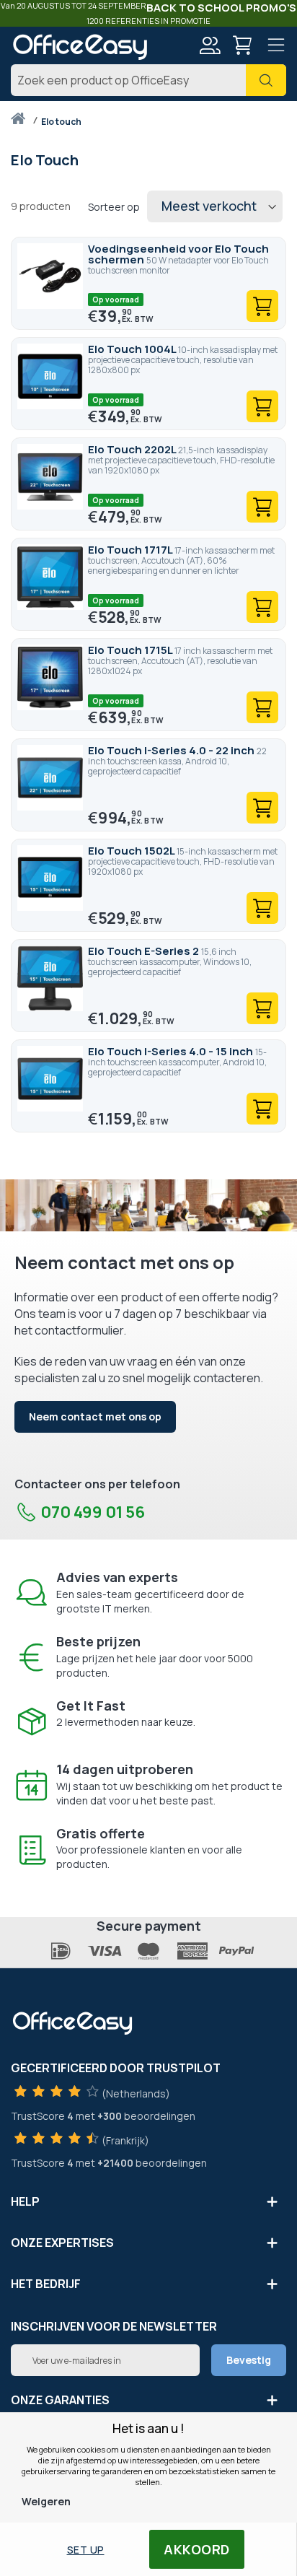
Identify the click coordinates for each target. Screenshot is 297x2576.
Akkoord (197, 2549)
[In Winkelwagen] (262, 306)
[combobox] (148, 80)
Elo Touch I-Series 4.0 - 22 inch (172, 750)
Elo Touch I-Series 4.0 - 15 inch (172, 1051)
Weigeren (46, 2501)
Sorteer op (114, 207)
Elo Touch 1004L (133, 349)
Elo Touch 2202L (133, 449)
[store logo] (80, 47)
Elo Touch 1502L (132, 851)
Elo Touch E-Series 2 (145, 951)
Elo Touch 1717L (131, 550)
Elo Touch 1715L (131, 650)
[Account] (209, 47)
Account (209, 45)
